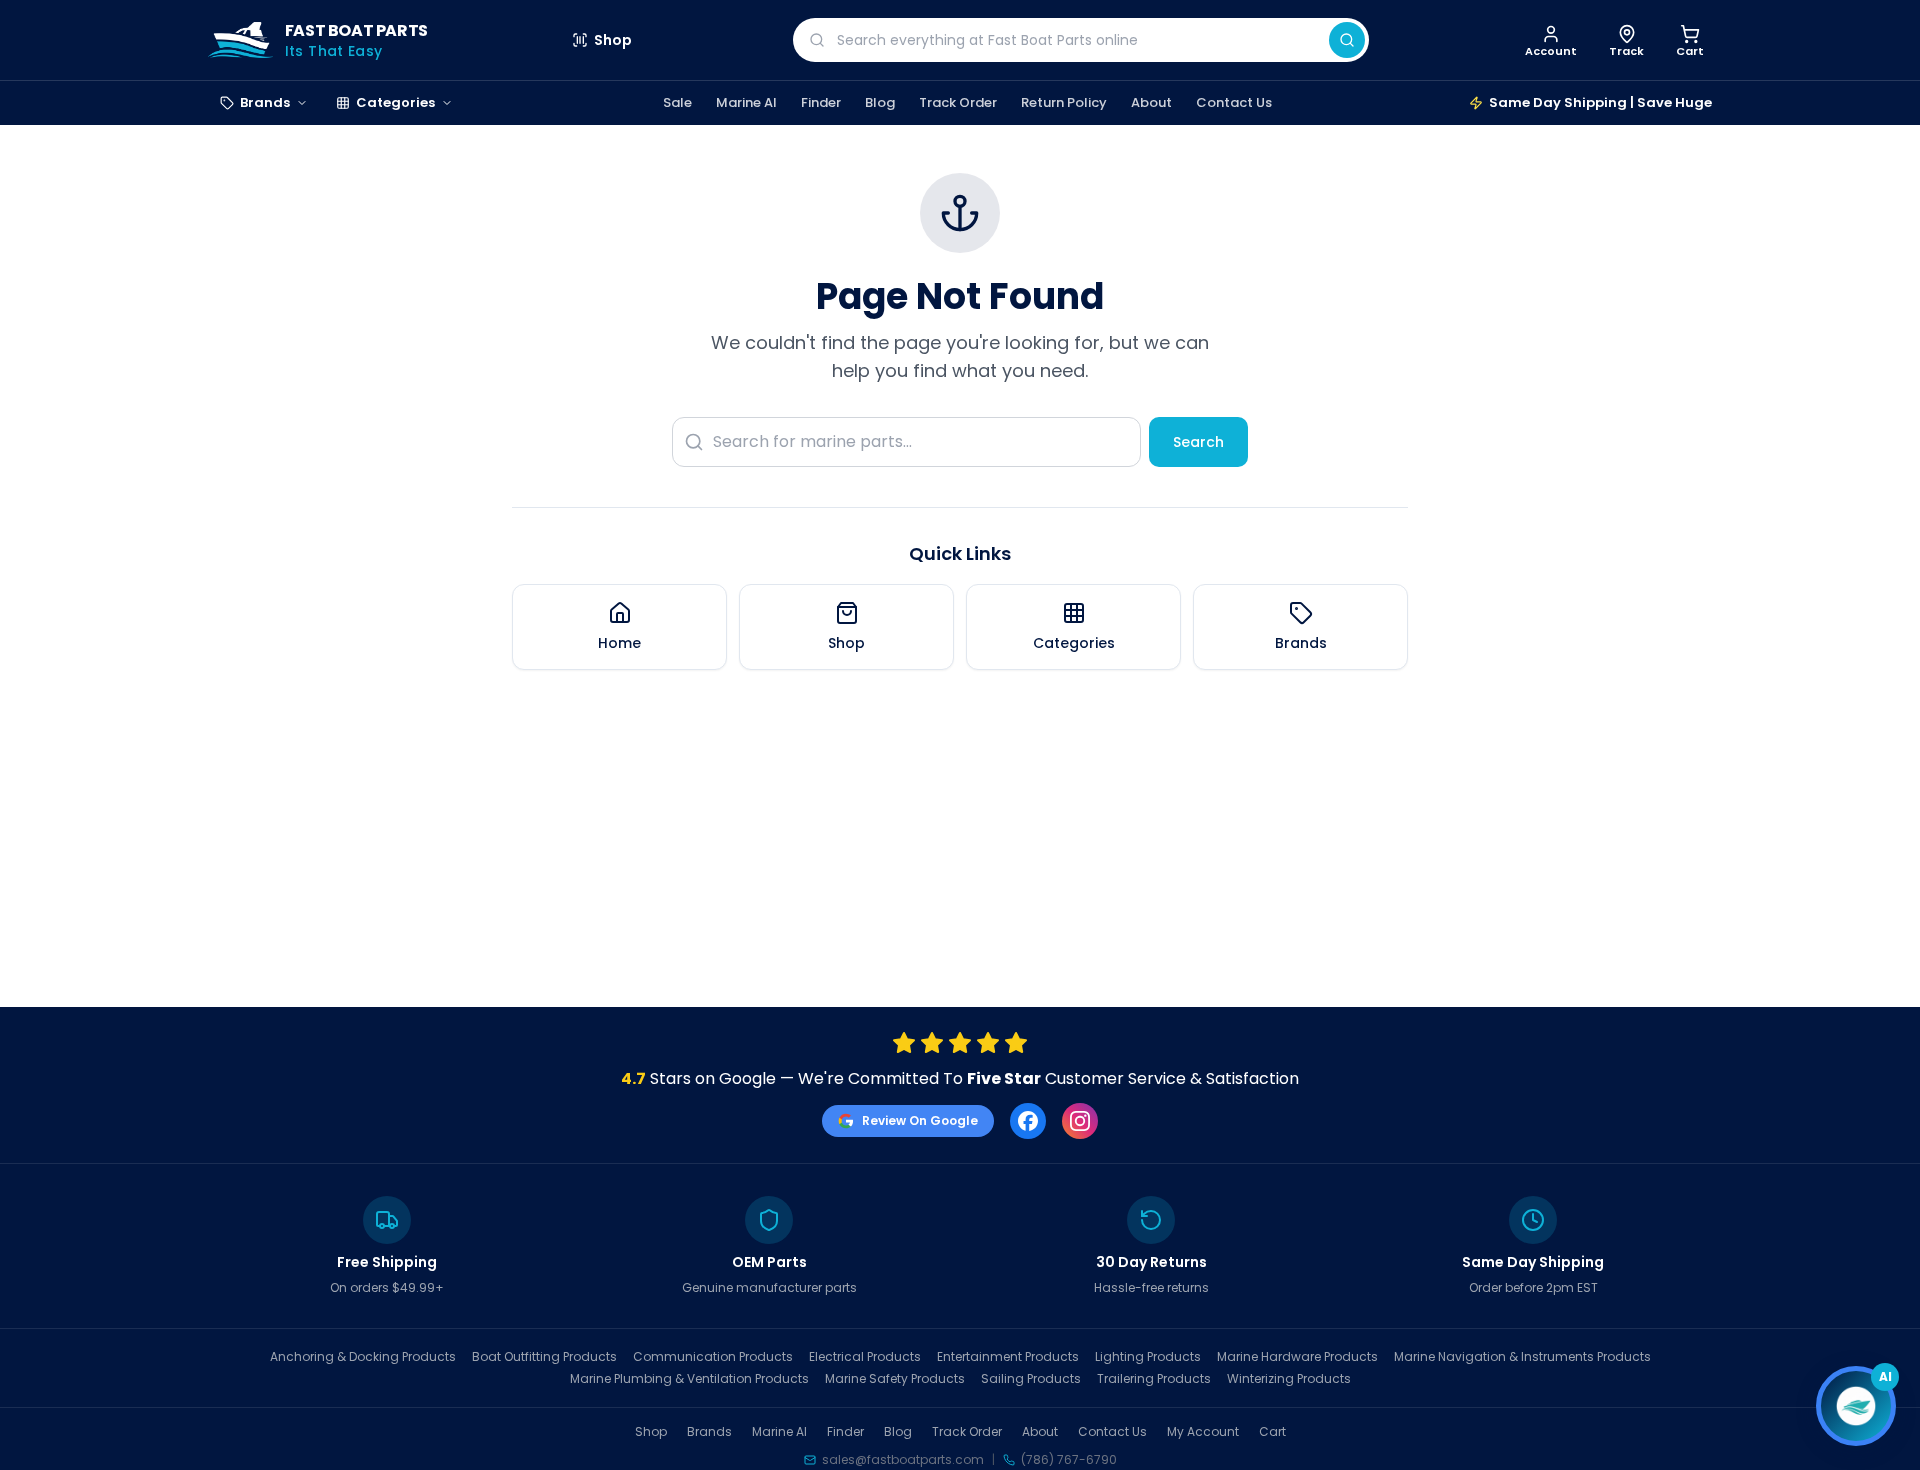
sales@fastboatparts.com (903, 1460)
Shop (613, 40)
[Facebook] (1028, 1121)
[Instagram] (1080, 1121)
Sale (677, 102)
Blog (880, 102)
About (1151, 102)
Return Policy (1064, 102)
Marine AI (746, 102)
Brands (265, 102)
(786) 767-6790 (1069, 1460)
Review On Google (920, 1120)
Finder (821, 102)
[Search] (1347, 40)
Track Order (958, 102)
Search (1198, 442)
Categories (395, 102)
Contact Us (1234, 102)
